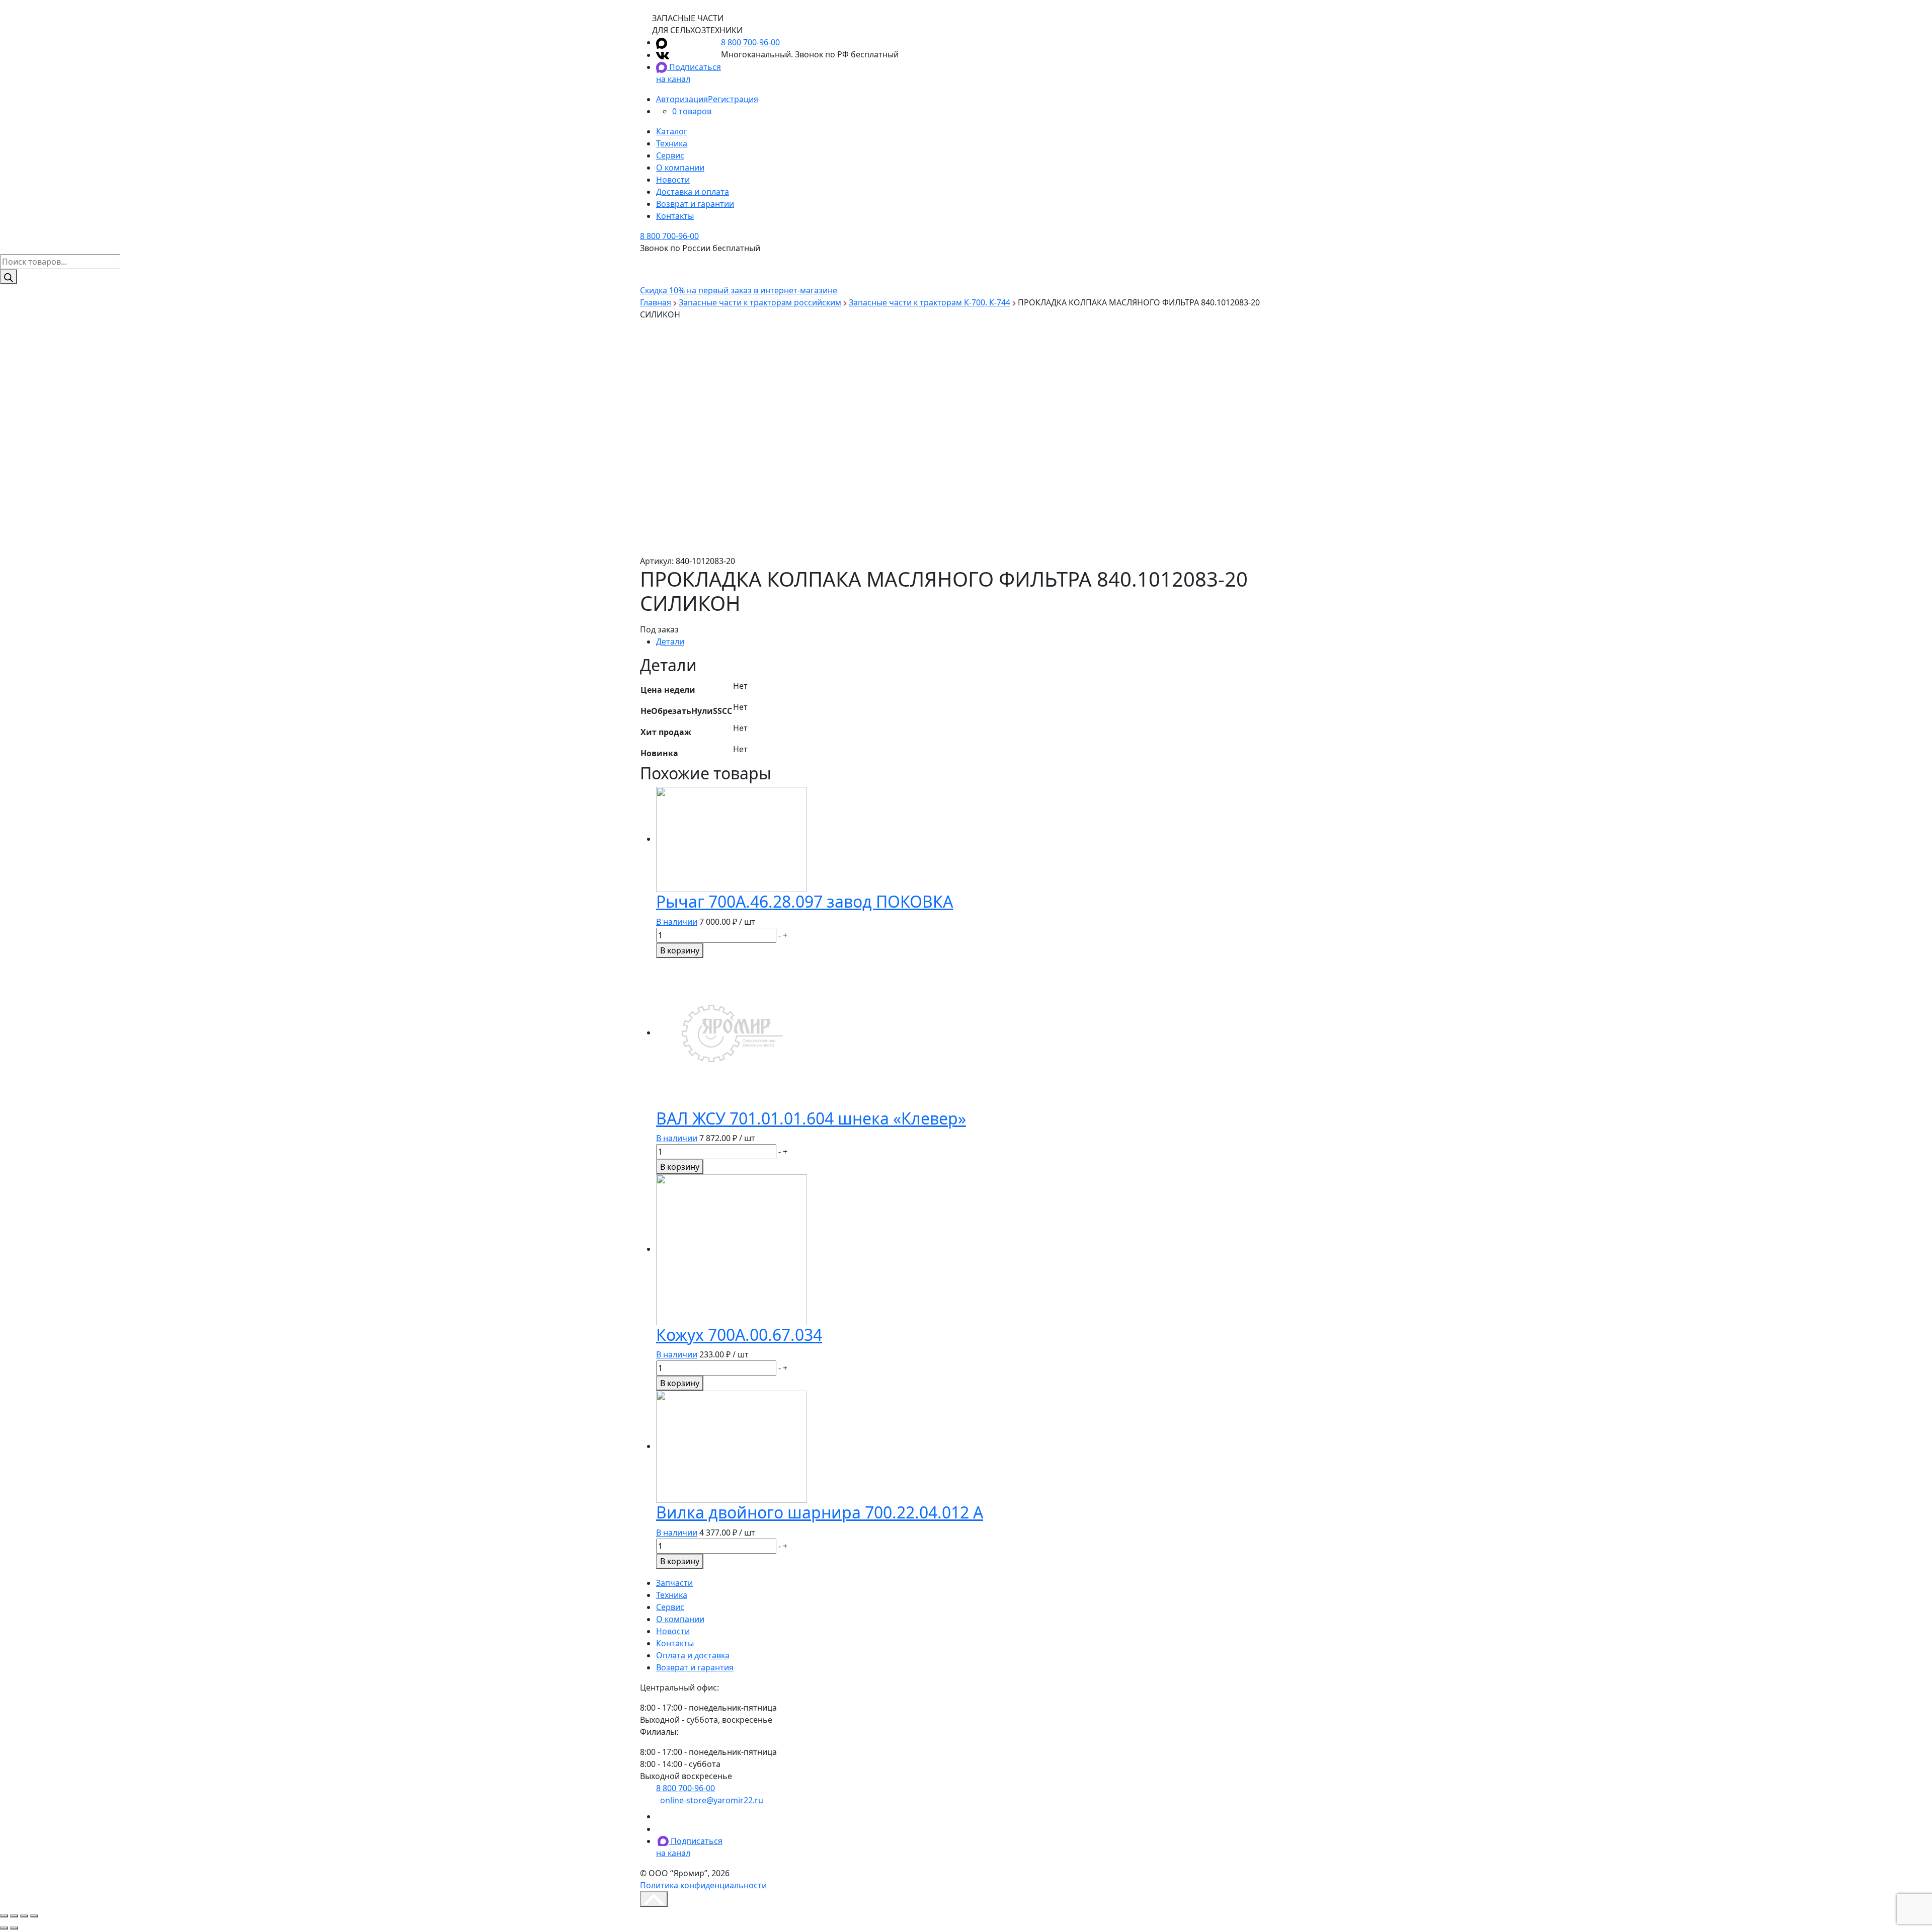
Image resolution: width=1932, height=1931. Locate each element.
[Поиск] (9, 277)
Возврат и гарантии (695, 204)
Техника (672, 143)
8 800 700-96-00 (750, 42)
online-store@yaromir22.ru (712, 1800)
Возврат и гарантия (695, 1667)
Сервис (670, 155)
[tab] (974, 641)
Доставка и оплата (693, 192)
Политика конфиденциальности (703, 1885)
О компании (680, 168)
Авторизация (682, 99)
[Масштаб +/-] (34, 1916)
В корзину (680, 950)
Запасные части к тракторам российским (760, 302)
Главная (656, 302)
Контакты (675, 216)
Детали (670, 641)
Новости (673, 180)
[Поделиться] (14, 1916)
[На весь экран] (24, 1916)
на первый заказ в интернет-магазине (739, 290)
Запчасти (674, 1583)
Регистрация (733, 99)
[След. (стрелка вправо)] (14, 1928)
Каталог (672, 131)
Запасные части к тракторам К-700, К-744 (930, 302)
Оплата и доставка (693, 1655)
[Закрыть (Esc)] (4, 1916)
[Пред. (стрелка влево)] (4, 1928)
